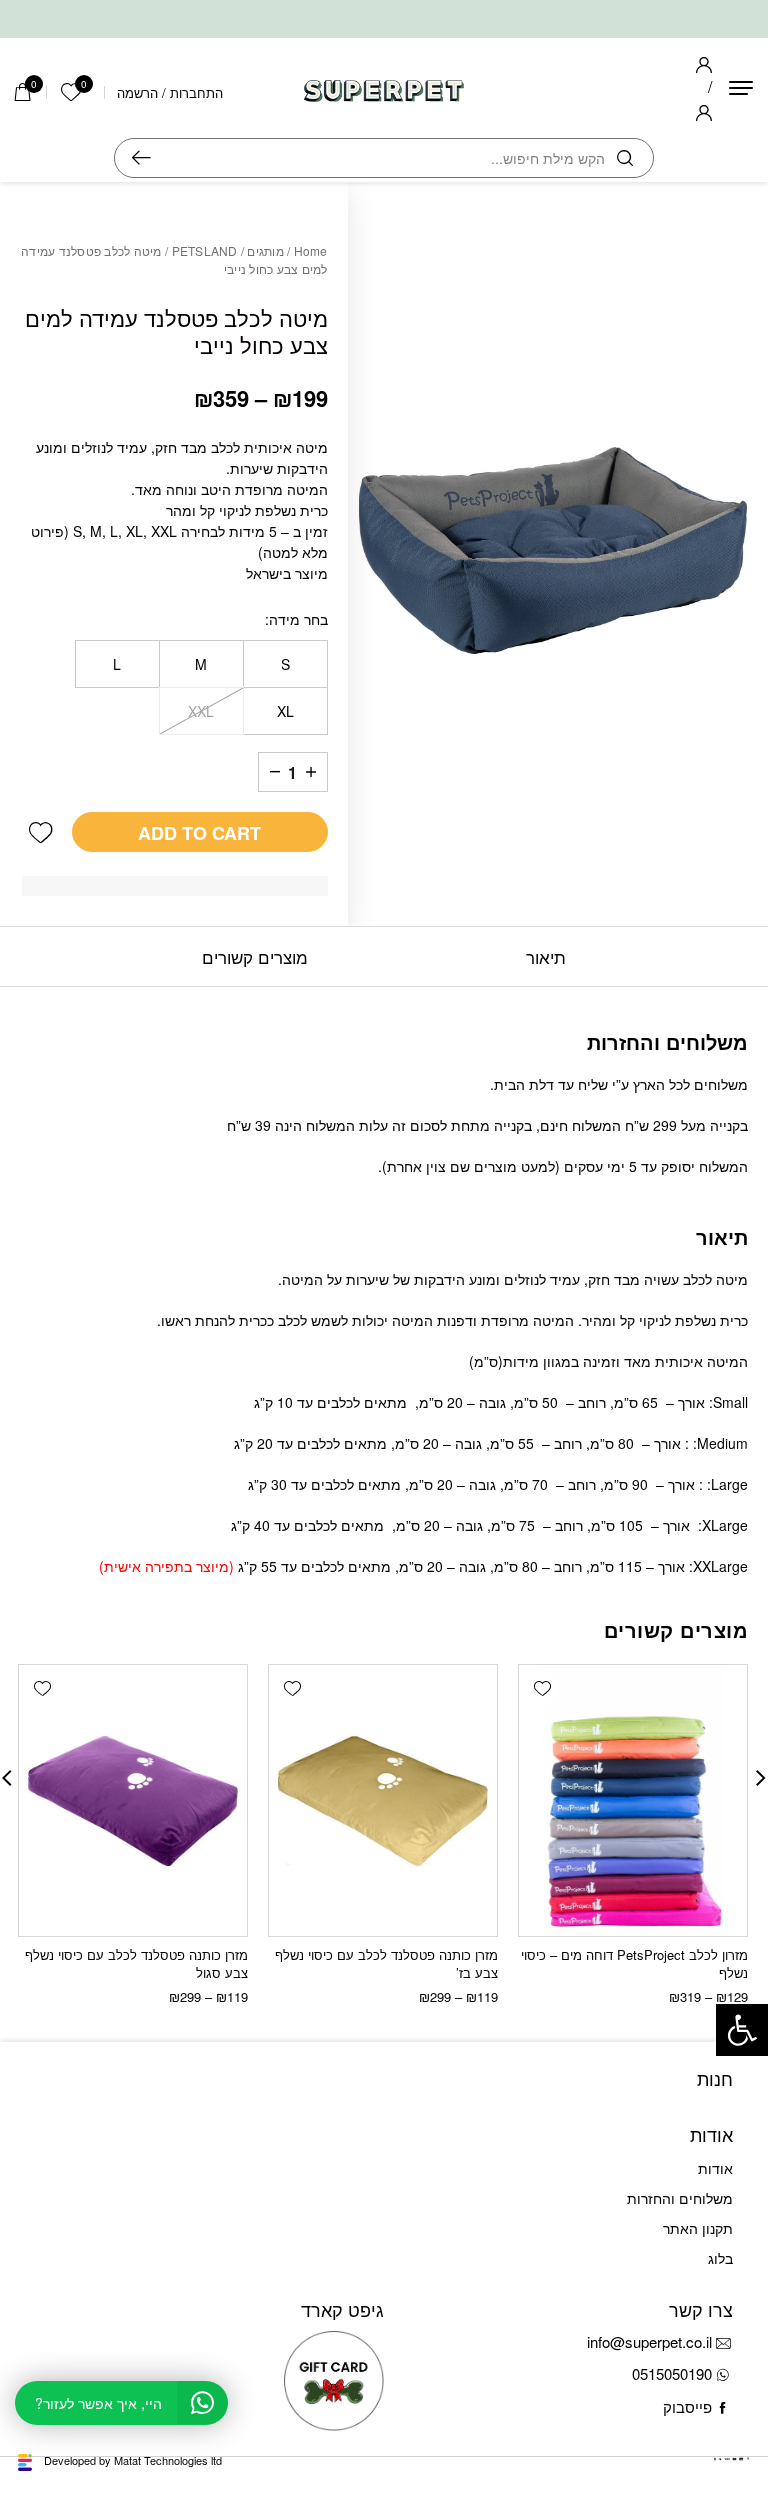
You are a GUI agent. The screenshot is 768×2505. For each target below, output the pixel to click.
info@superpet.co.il (649, 2341)
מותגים (265, 250)
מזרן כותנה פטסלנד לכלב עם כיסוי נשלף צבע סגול (136, 1963)
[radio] (285, 664)
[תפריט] (741, 88)
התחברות (196, 92)
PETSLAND (205, 250)
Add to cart (199, 833)
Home (311, 250)
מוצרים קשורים (255, 956)
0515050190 (672, 2373)
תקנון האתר (698, 2228)
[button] (41, 832)
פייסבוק (687, 2406)
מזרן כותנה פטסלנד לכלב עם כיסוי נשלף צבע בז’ (386, 1963)
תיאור (546, 956)
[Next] (7, 1778)
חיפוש (141, 158)
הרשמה (137, 92)
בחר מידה (298, 619)
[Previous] (761, 1778)
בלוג (720, 2258)
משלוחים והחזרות (680, 2198)
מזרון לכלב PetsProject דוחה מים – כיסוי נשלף (634, 1963)
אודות (715, 2168)
